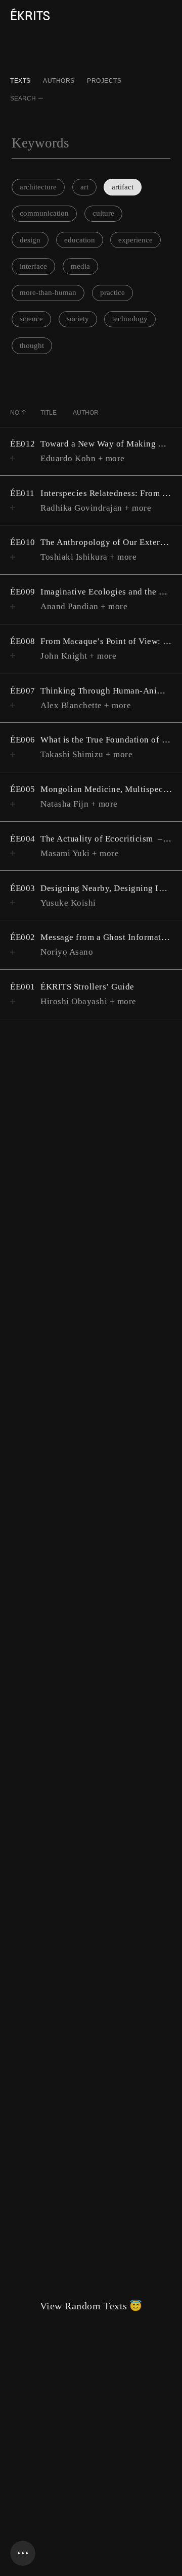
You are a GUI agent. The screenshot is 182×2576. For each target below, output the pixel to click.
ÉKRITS (30, 16)
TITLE (49, 413)
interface (33, 266)
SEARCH (23, 98)
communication (44, 213)
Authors (59, 81)
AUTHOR (86, 413)
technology (130, 319)
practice (112, 292)
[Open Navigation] (23, 2553)
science (31, 319)
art (84, 187)
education (80, 240)
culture (103, 213)
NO (15, 413)
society (78, 319)
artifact (123, 187)
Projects (104, 81)
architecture (38, 187)
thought (32, 345)
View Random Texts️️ (91, 2306)
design (30, 240)
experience (135, 240)
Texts (20, 81)
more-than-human (48, 292)
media (80, 266)
